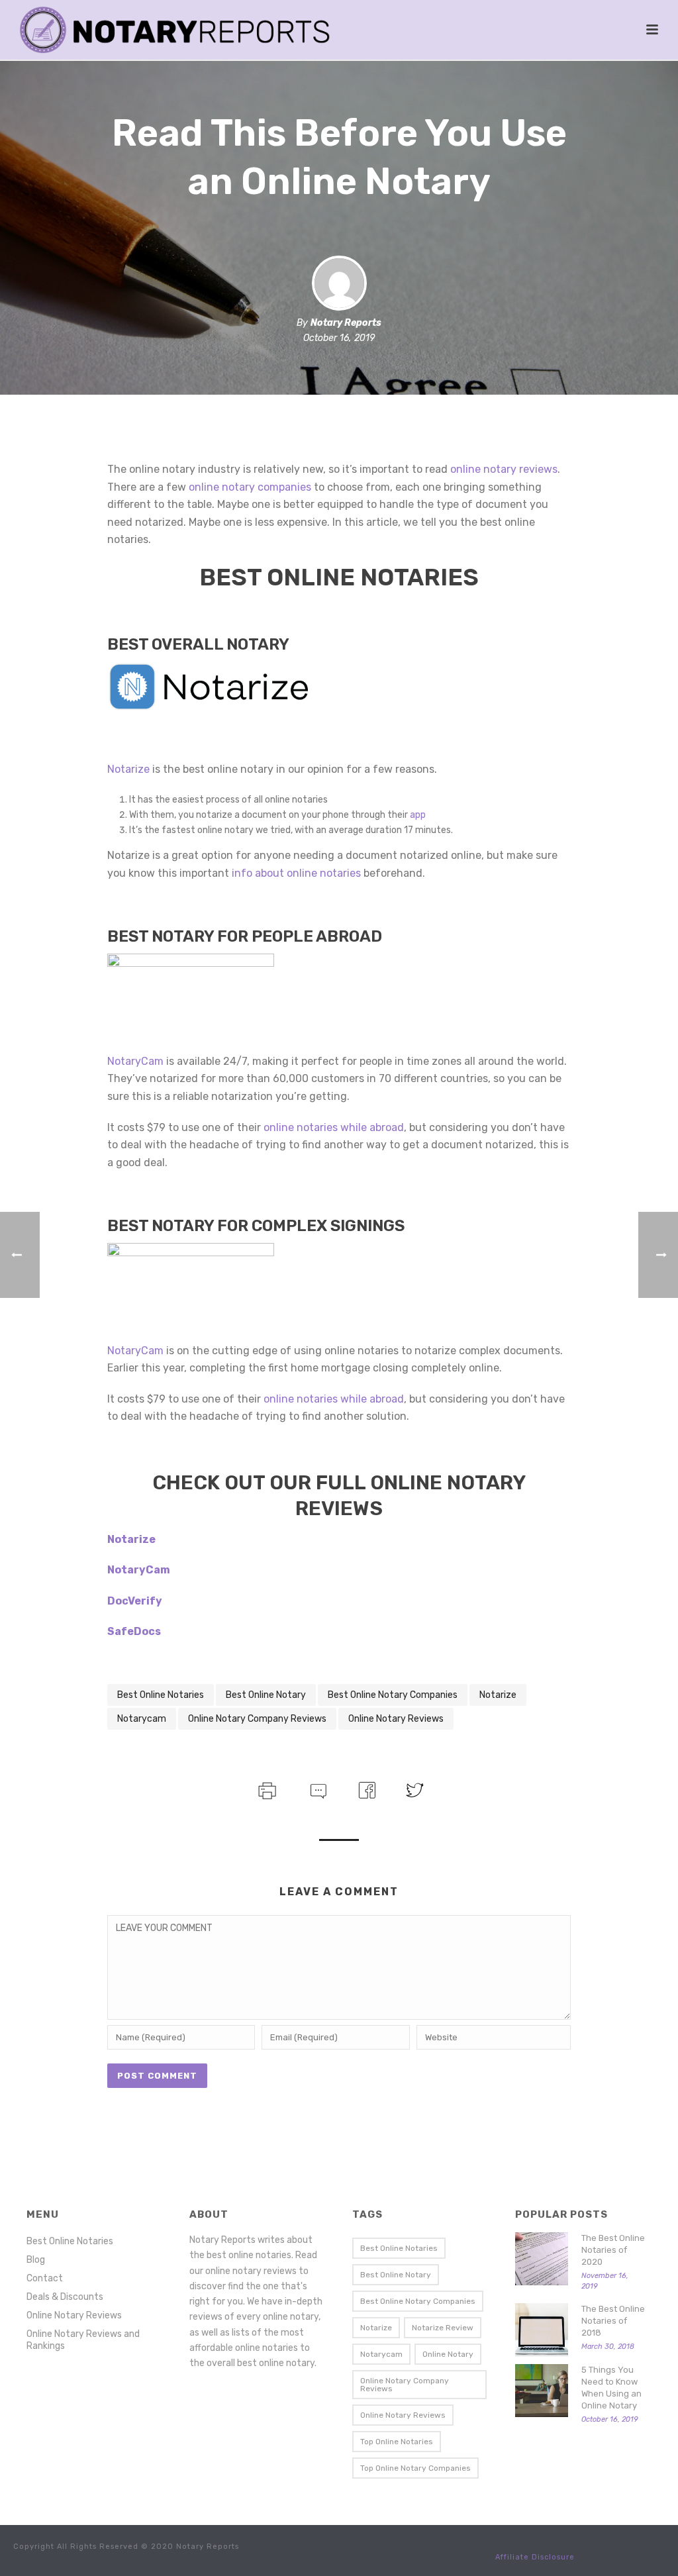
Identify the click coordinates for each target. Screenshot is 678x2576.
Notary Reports (346, 323)
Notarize (128, 769)
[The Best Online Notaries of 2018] (542, 2330)
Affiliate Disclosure (535, 2557)
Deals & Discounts (65, 2297)
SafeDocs (134, 1631)
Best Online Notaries (70, 2241)
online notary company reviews (257, 1719)
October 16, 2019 (339, 338)
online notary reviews (504, 469)
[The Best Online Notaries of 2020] (542, 2259)
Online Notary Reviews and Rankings (83, 2340)
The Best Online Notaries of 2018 (613, 2321)
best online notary (266, 1695)
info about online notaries (296, 873)
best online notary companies (393, 1695)
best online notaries (161, 1695)
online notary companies (250, 487)
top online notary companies (415, 2468)
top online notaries (397, 2442)
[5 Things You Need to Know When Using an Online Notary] (542, 2391)
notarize (498, 1695)
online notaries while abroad (334, 1127)
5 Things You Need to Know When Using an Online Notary (611, 2388)
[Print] (266, 1789)
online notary (448, 2354)
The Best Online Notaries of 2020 (613, 2250)
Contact (45, 2278)
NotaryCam (135, 1061)
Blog (36, 2260)
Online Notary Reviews (74, 2315)
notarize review (443, 2328)
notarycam (142, 1719)
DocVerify (135, 1601)
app (418, 815)
